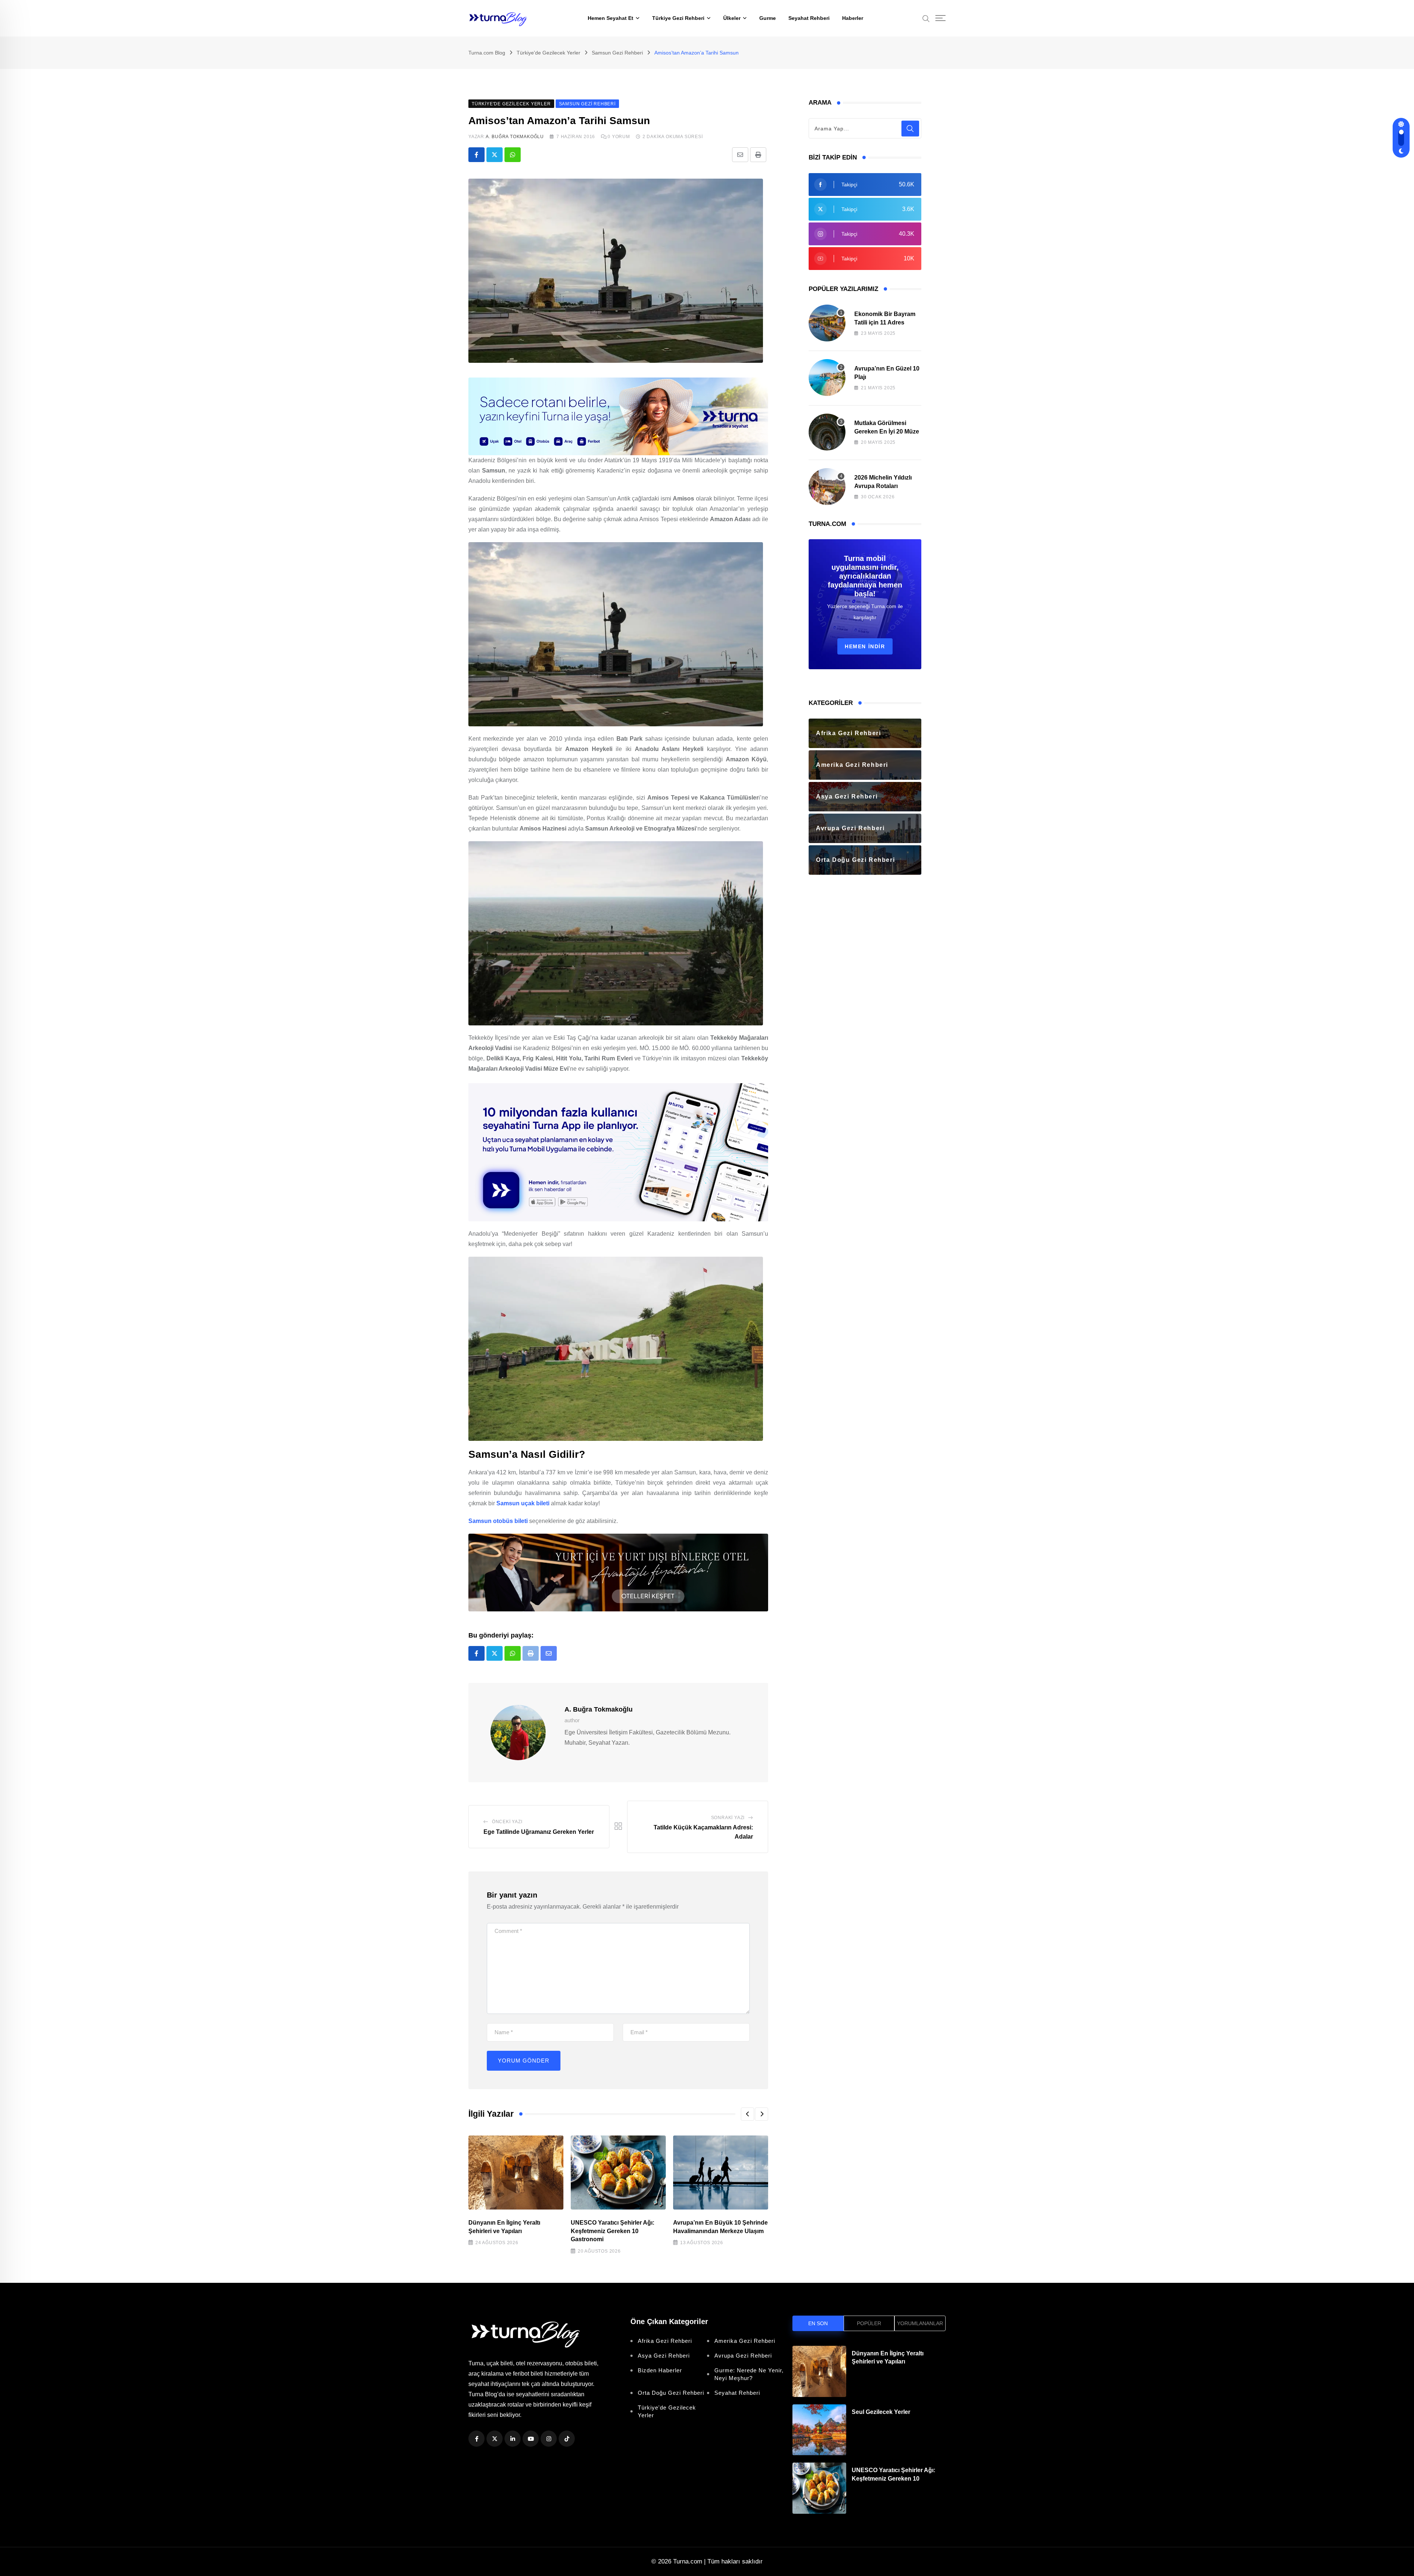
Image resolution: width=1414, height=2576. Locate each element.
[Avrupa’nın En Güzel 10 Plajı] (827, 378)
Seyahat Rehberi (809, 18)
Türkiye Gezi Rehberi (678, 18)
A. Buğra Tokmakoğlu (515, 137)
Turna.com (688, 2561)
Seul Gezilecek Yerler (881, 2412)
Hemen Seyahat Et (611, 18)
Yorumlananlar (920, 2323)
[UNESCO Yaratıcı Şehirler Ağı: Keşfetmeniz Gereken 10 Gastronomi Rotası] (819, 2488)
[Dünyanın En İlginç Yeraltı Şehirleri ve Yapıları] (819, 2371)
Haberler (853, 18)
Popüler (869, 2323)
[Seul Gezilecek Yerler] (819, 2430)
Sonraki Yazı (728, 1818)
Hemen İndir (865, 646)
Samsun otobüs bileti (498, 1521)
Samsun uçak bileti (523, 1503)
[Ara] (926, 18)
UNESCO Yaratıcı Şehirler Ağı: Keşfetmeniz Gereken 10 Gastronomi (613, 2231)
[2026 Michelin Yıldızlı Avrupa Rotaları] (827, 487)
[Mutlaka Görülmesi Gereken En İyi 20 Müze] (827, 432)
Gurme (768, 18)
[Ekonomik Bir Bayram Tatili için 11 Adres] (827, 323)
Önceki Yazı (507, 1822)
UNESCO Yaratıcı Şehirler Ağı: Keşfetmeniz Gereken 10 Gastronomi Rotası (894, 2478)
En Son (818, 2323)
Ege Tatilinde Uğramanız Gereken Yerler (539, 1832)
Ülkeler (732, 18)
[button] (748, 2114)
